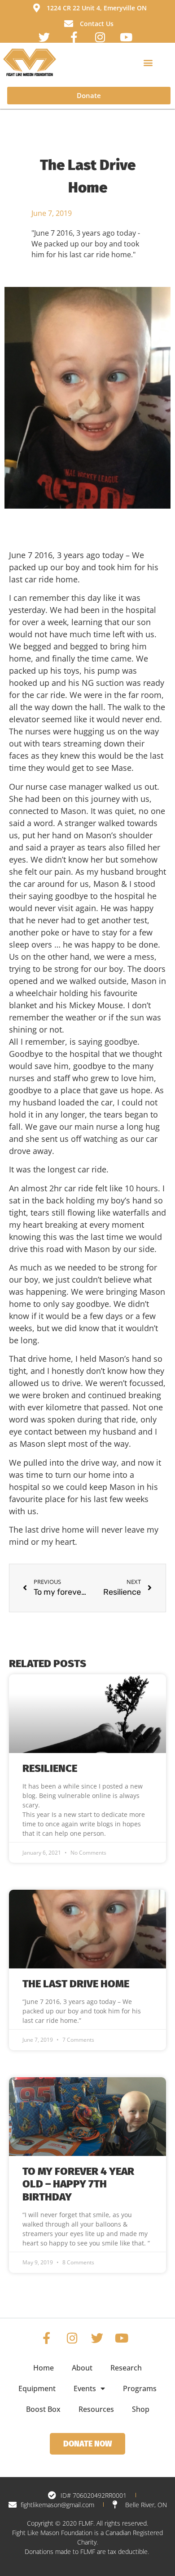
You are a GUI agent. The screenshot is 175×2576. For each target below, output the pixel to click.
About (82, 2368)
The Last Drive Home (76, 1984)
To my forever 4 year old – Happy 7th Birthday (78, 2184)
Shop (141, 2409)
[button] (148, 62)
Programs (140, 2388)
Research (126, 2368)
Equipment (37, 2388)
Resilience (50, 1768)
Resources (96, 2409)
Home (44, 2368)
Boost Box (43, 2409)
